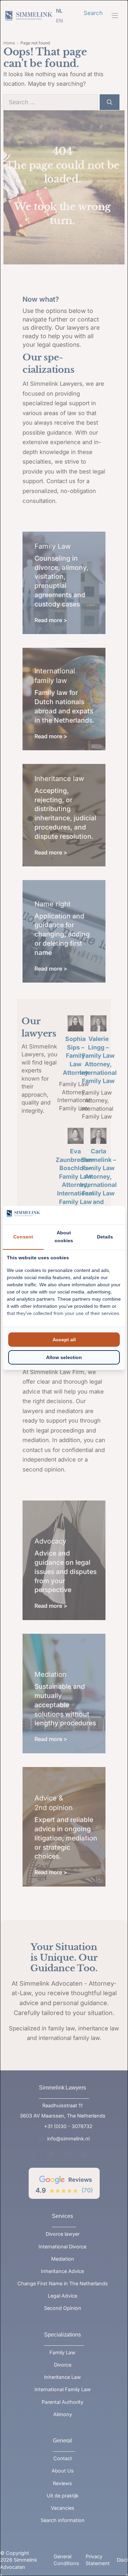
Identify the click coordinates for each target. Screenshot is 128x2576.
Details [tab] (105, 1237)
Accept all (64, 1340)
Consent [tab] (23, 1237)
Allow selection (64, 1357)
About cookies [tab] (64, 1237)
